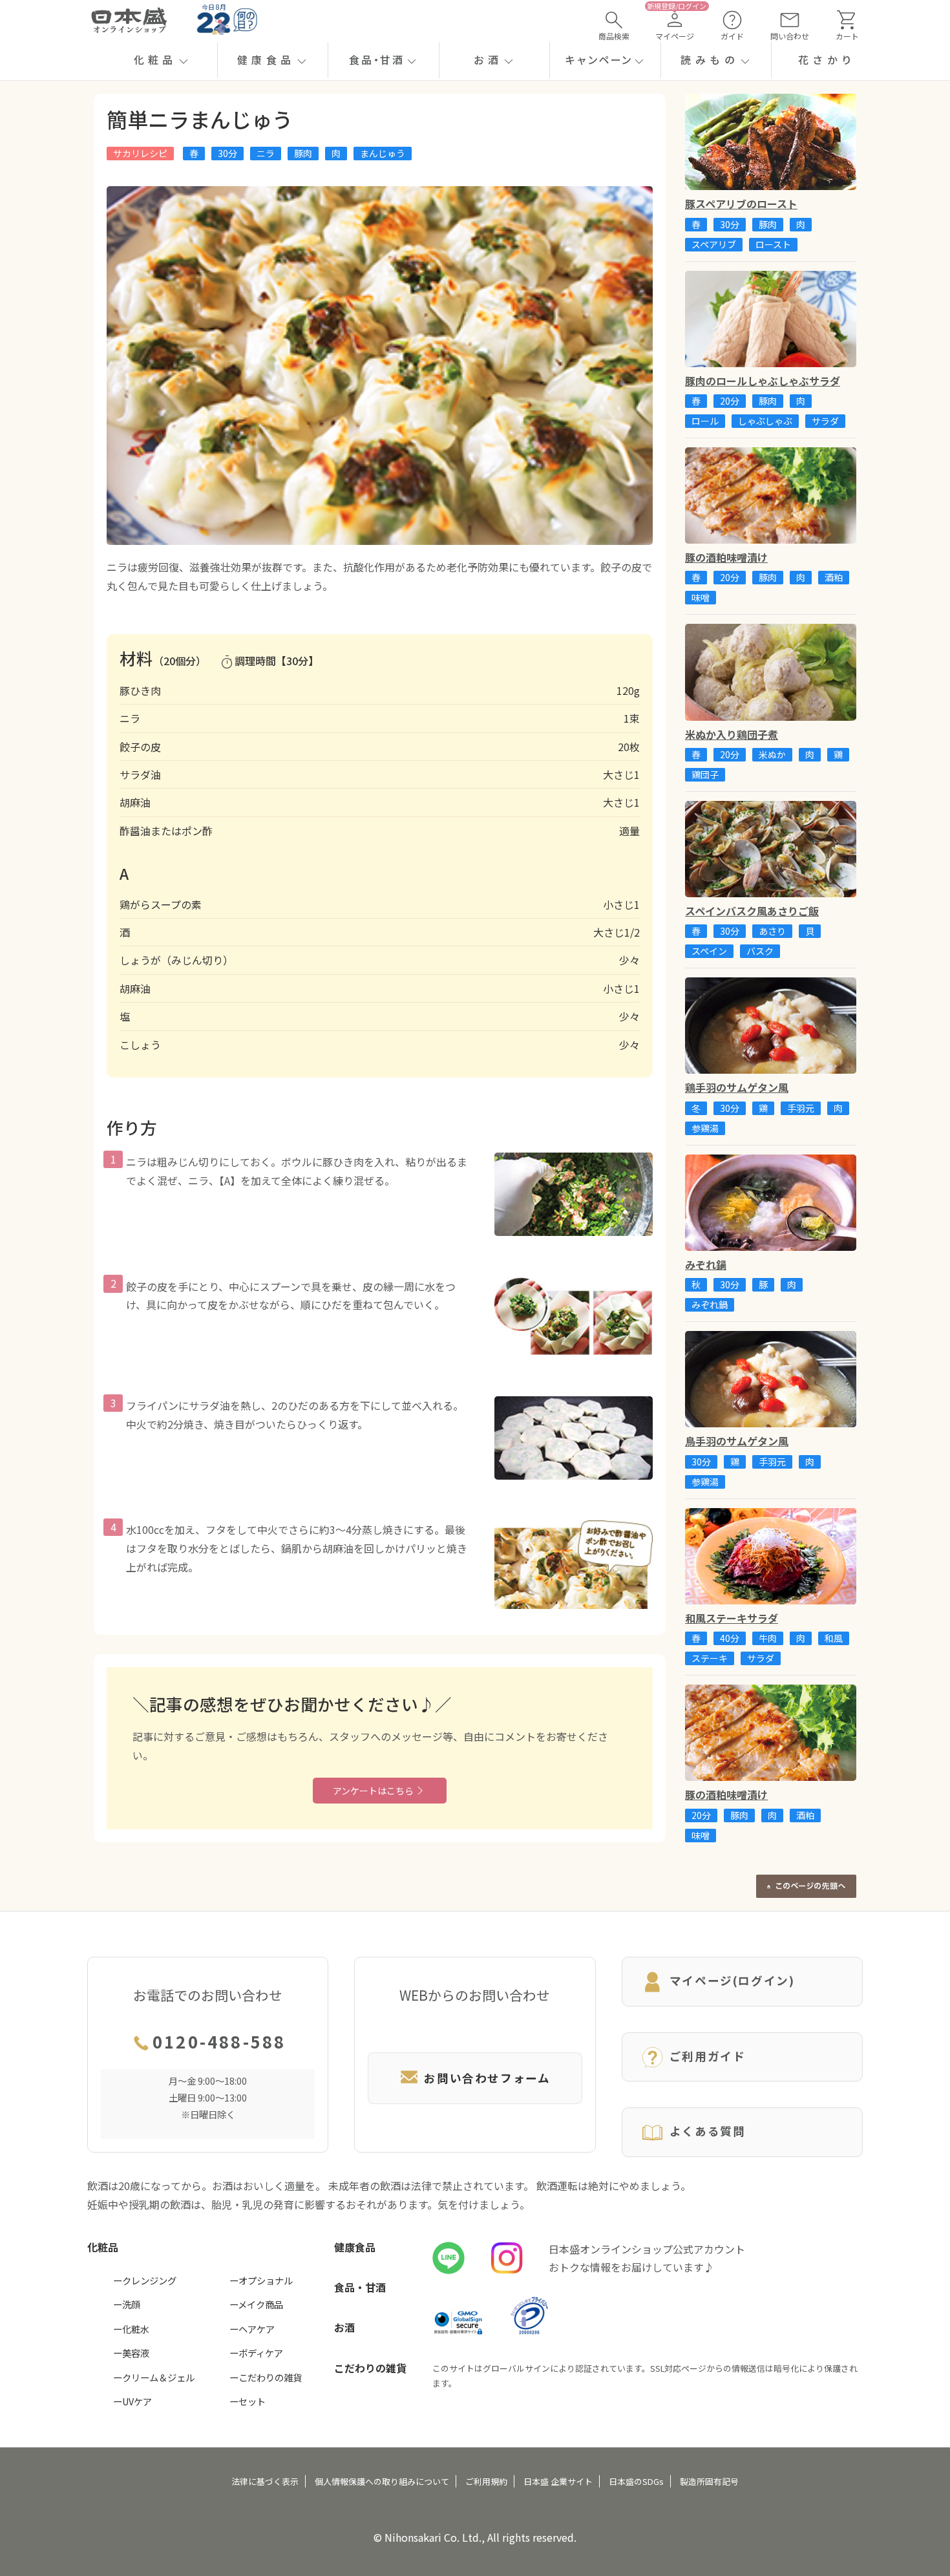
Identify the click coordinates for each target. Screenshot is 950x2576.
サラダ (825, 421)
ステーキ (710, 1658)
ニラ (266, 153)
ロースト (773, 244)
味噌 (701, 597)
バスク (760, 951)
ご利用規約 (486, 2481)
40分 (730, 1638)
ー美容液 (131, 2353)
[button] (162, 60)
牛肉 (768, 1638)
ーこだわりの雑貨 (266, 2377)
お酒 (344, 2327)
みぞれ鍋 (710, 1304)
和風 (834, 1638)
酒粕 (834, 577)
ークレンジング (145, 2280)
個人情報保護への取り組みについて (382, 2481)
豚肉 (303, 153)
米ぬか (772, 754)
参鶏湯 (705, 1128)
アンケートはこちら (373, 1791)
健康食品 (355, 2247)
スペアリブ (714, 244)
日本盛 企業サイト (558, 2481)
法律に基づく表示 (265, 2481)
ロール (705, 421)
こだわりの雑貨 (370, 2368)
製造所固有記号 (709, 2481)
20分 (730, 401)
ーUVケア (132, 2401)
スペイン (709, 951)
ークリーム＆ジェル (154, 2377)
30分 (227, 153)
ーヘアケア (252, 2329)
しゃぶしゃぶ (765, 421)
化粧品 (103, 2247)
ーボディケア (256, 2353)
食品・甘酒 (360, 2287)
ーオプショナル (261, 2280)
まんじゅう (383, 153)
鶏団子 (705, 774)
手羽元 (801, 1108)
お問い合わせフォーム (487, 2078)
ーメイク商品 (256, 2304)
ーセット (248, 2401)
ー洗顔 (127, 2304)
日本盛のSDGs (636, 2481)
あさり (772, 931)
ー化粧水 (131, 2329)
